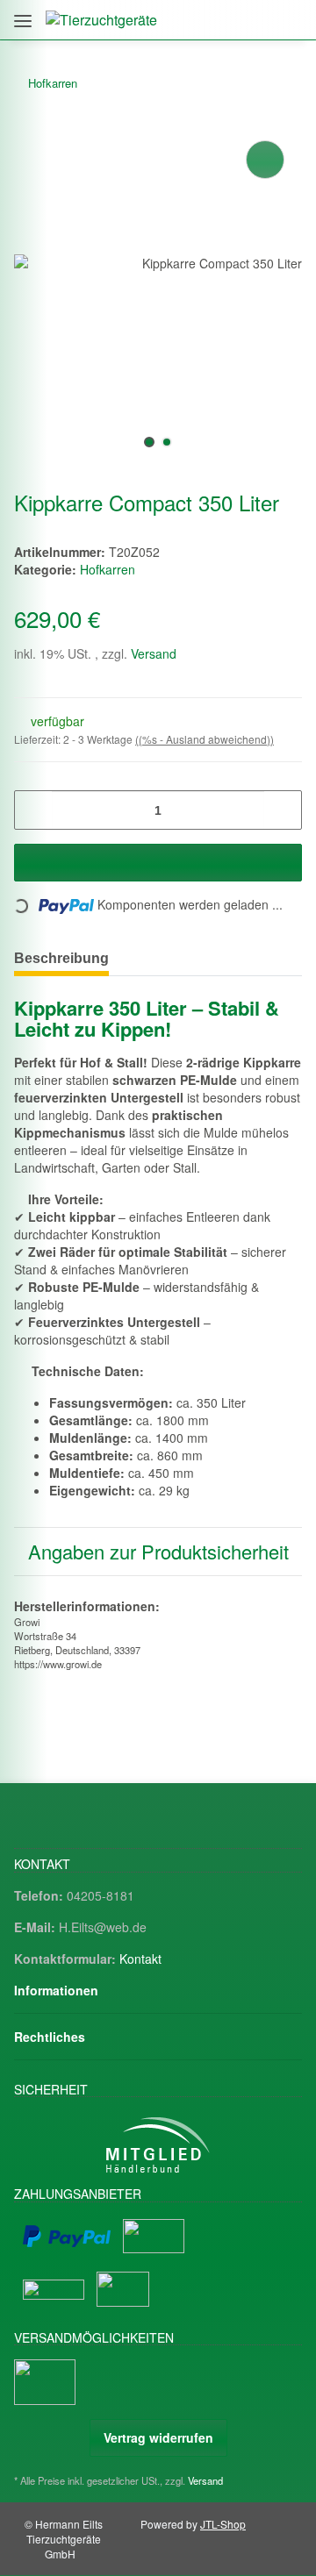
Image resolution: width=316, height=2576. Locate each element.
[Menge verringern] (34, 810)
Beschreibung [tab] (61, 958)
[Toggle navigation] (23, 14)
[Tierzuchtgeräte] (101, 20)
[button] (212, 20)
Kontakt (140, 1959)
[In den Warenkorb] (158, 863)
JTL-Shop (223, 2524)
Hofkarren (108, 569)
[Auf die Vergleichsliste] (265, 160)
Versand (154, 653)
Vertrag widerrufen (158, 2437)
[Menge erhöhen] (282, 810)
